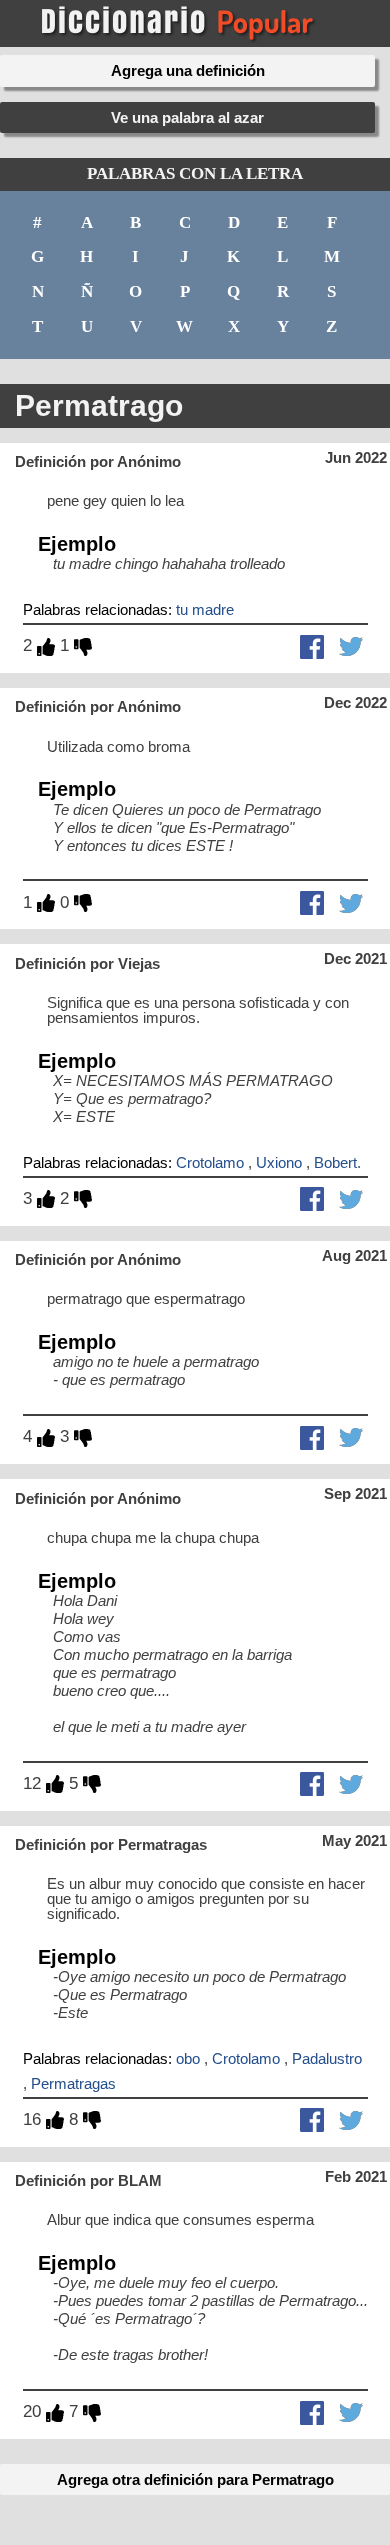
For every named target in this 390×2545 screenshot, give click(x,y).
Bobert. (337, 1162)
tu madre (205, 609)
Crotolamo (210, 1162)
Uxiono (279, 1162)
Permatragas (73, 2083)
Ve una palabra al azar (187, 117)
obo (188, 2058)
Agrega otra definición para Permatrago (195, 2479)
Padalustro (327, 2058)
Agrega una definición (188, 70)
